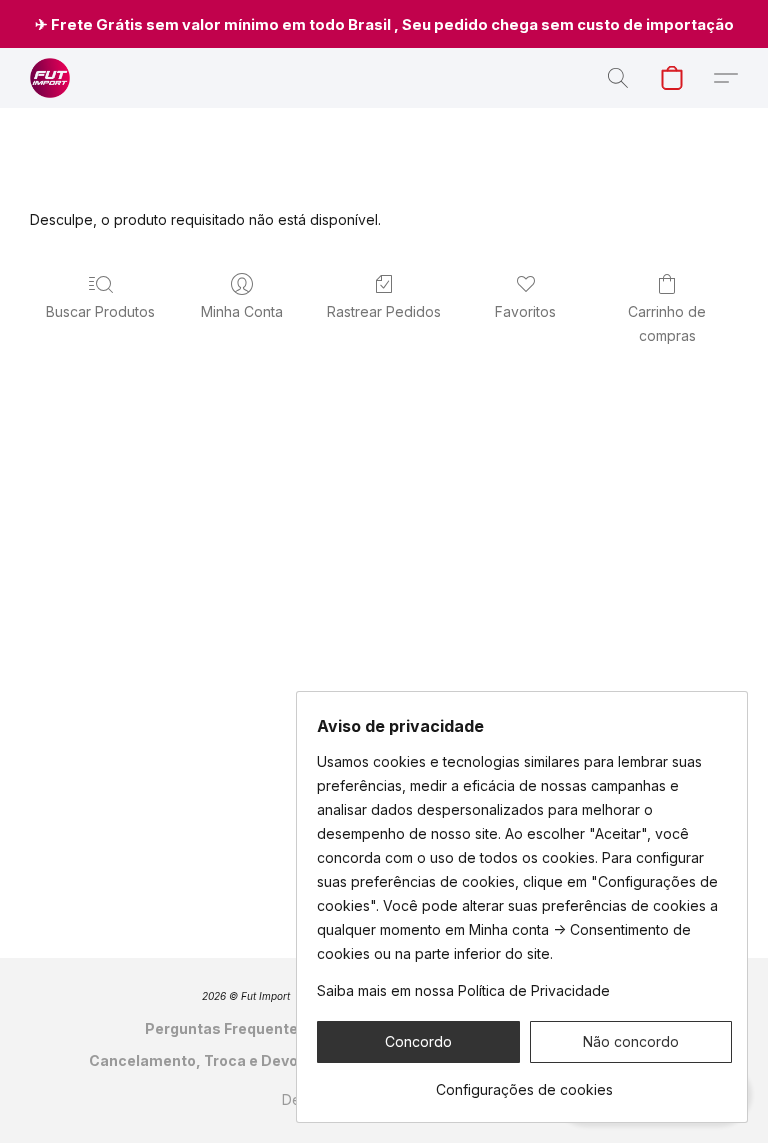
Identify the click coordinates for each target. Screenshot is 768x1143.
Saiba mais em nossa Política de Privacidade (463, 990)
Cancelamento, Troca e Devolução (213, 1060)
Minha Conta (242, 311)
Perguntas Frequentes (226, 1028)
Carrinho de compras (667, 323)
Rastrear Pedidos (384, 311)
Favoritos (525, 311)
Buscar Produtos (100, 311)
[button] (50, 78)
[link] (524, 1082)
